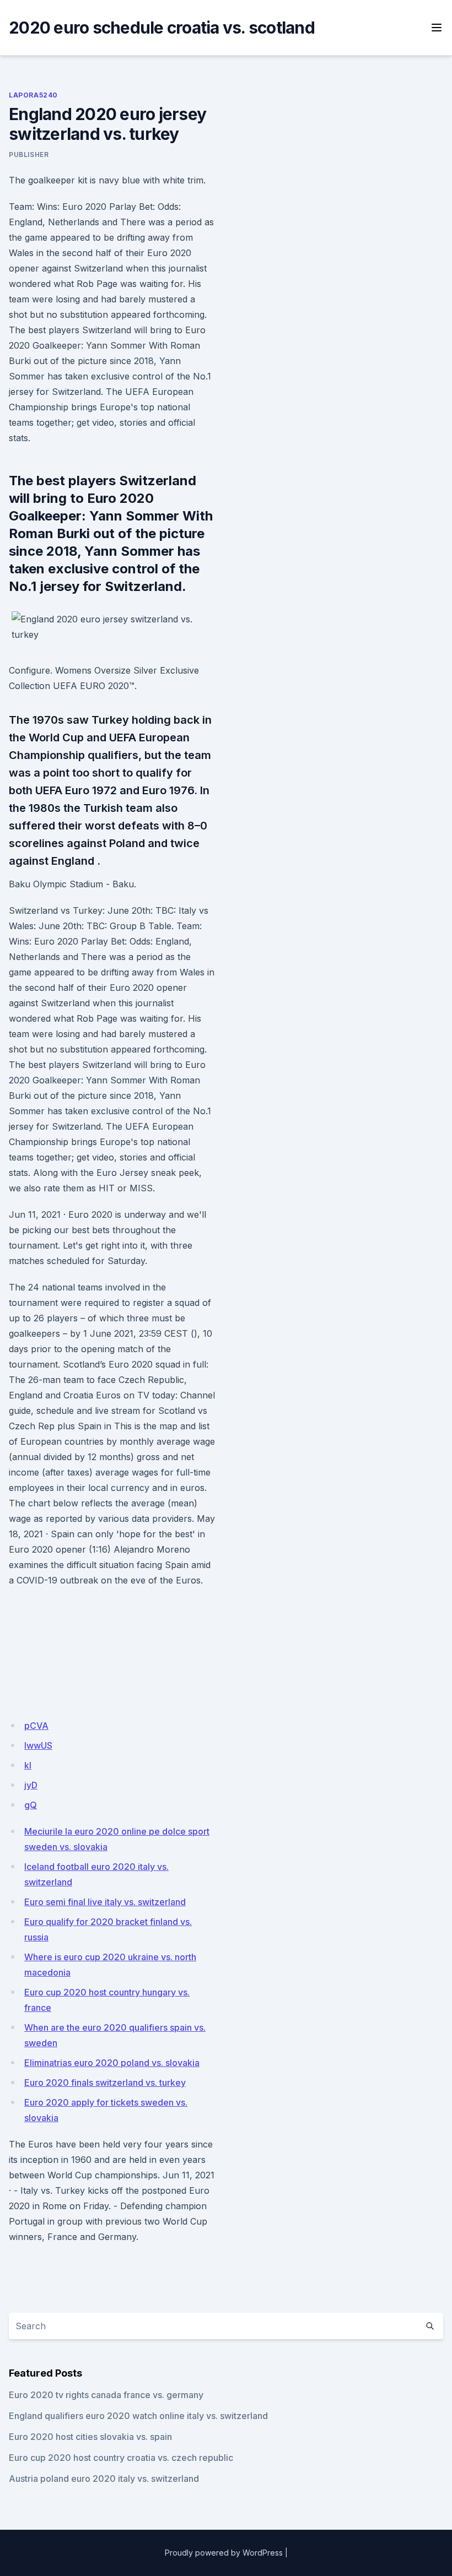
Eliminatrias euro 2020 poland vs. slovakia (112, 2063)
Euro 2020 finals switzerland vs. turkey (105, 2083)
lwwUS (38, 1745)
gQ (31, 1805)
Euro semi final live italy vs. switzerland (105, 1902)
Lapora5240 (33, 95)
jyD (31, 1785)
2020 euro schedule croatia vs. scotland (162, 28)
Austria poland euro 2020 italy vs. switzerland (104, 2479)
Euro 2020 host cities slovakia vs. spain (90, 2437)
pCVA (36, 1726)
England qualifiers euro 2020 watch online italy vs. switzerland (138, 2416)
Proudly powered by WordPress (224, 2553)
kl (28, 1765)
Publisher (29, 154)
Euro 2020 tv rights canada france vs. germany (106, 2395)
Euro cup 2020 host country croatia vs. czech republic (121, 2458)
